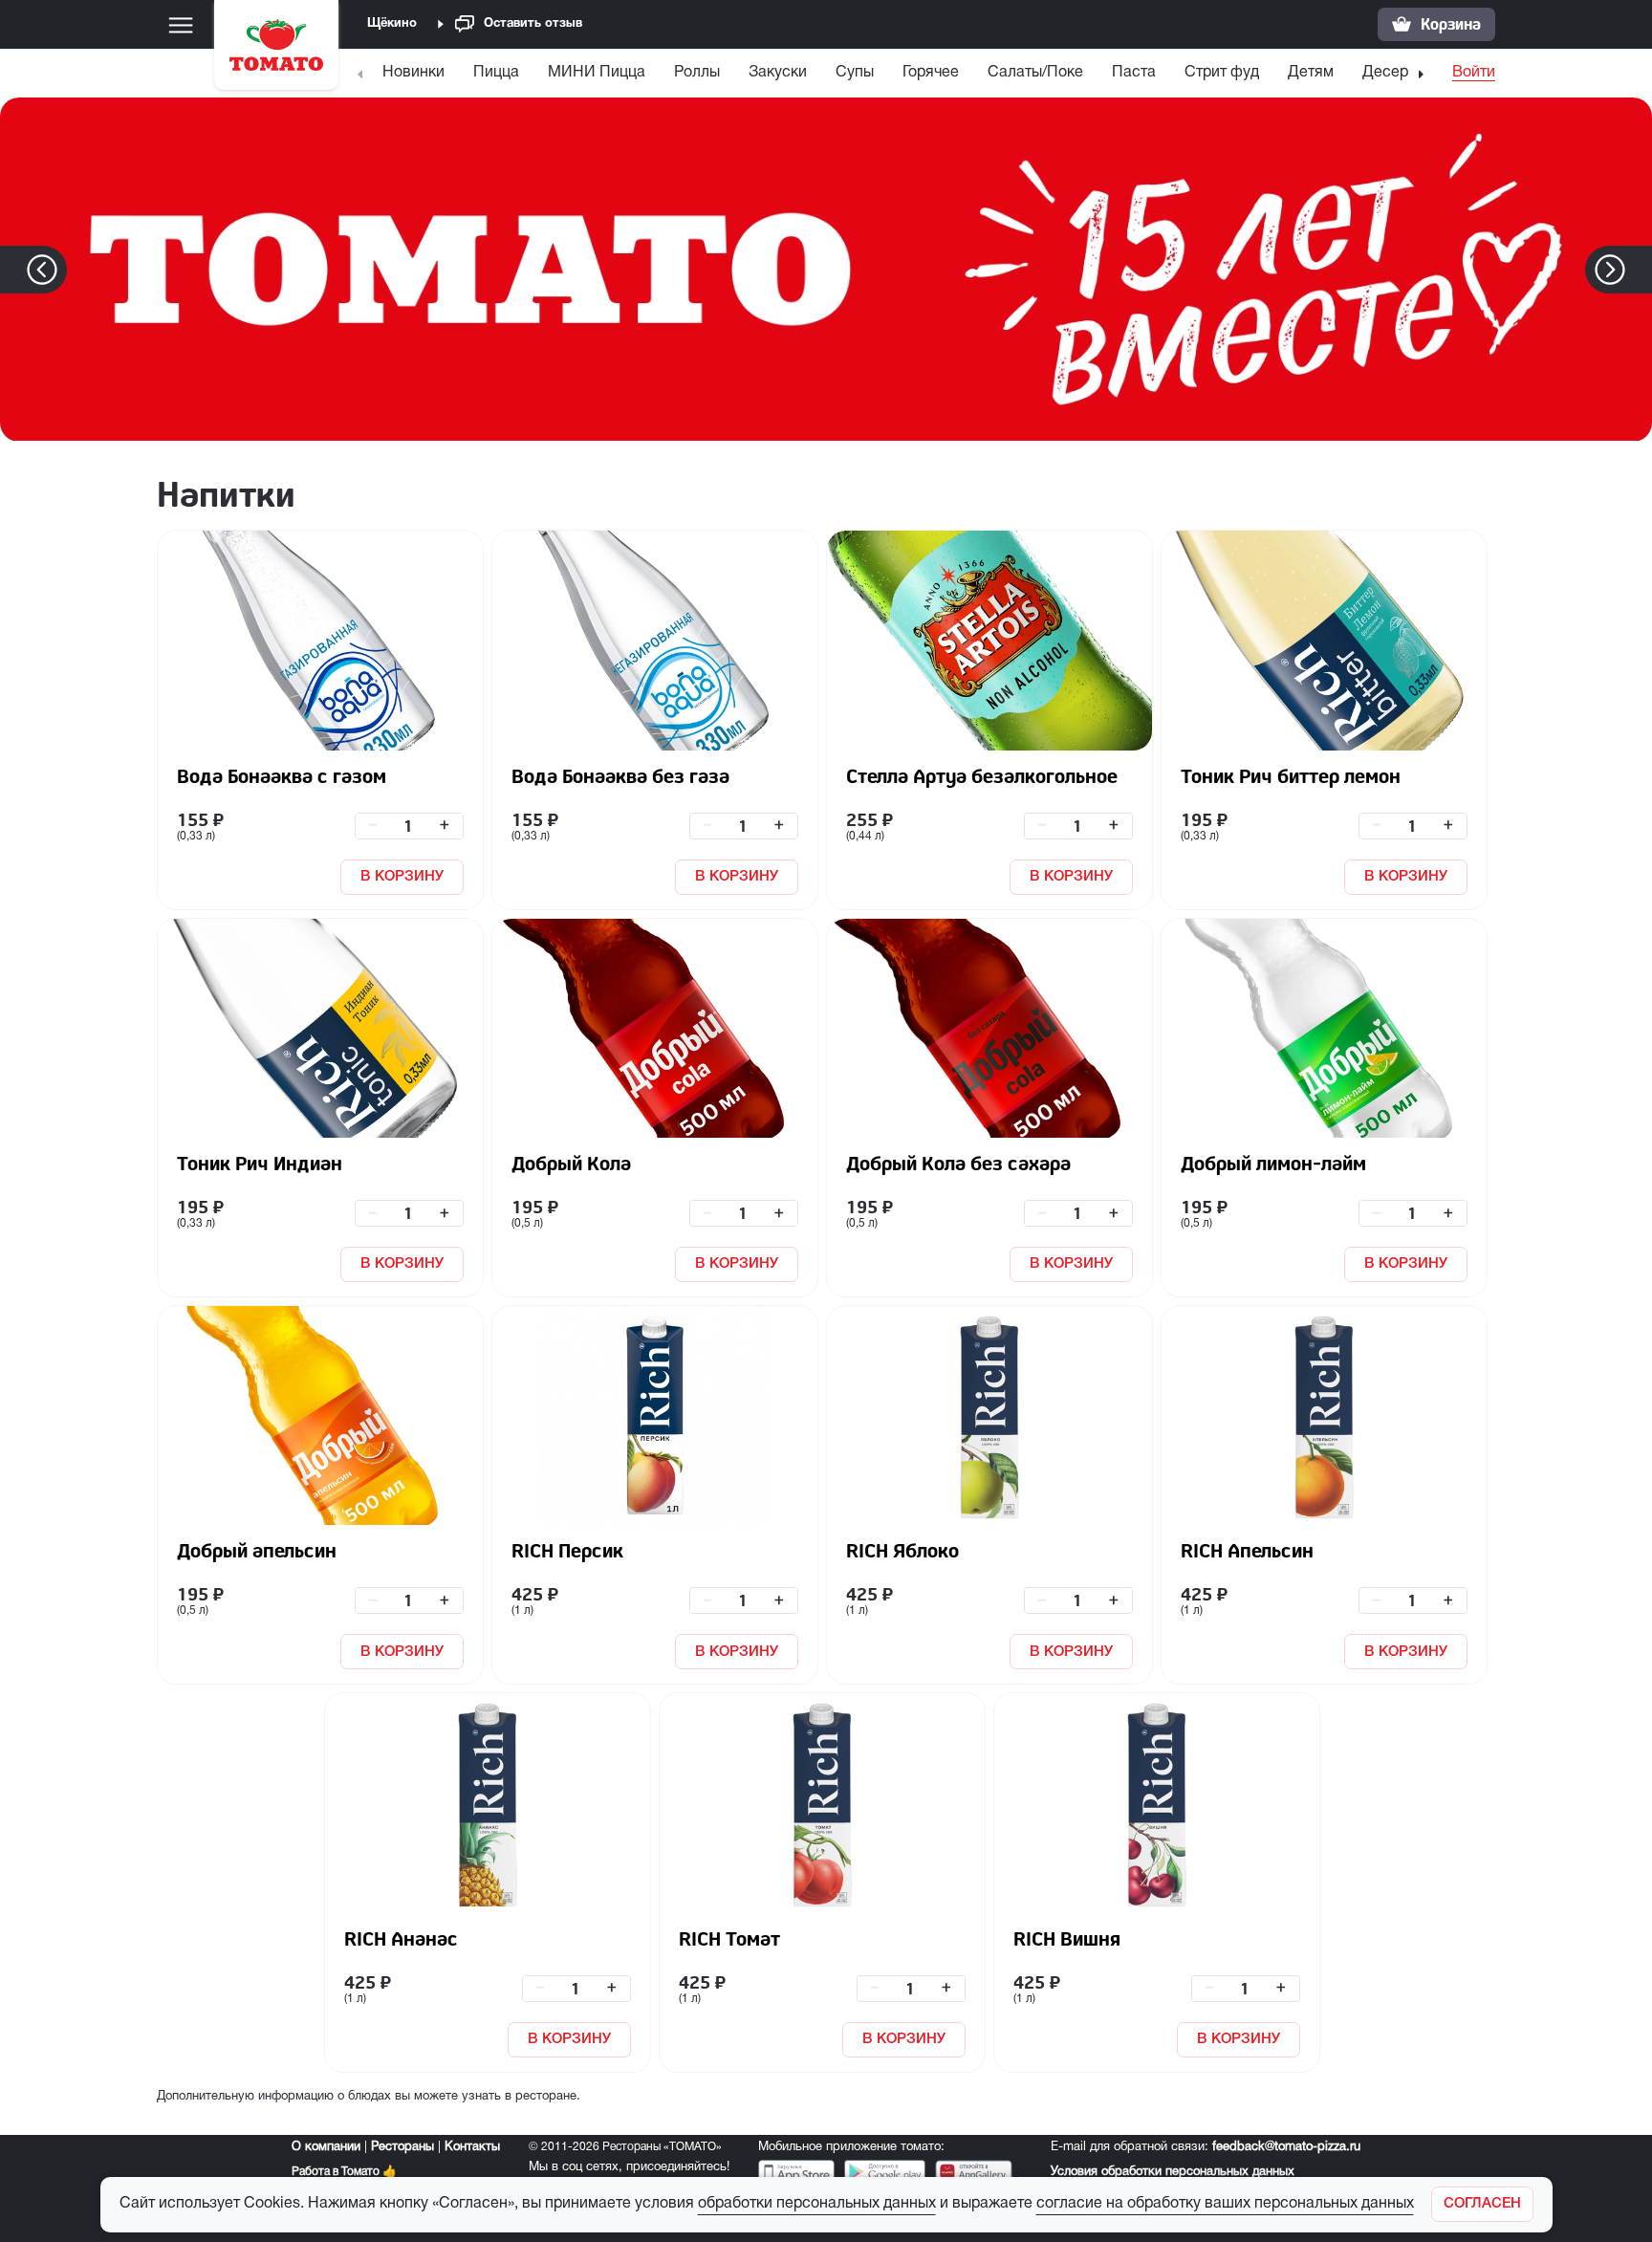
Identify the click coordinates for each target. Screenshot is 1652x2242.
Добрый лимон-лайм (1273, 1163)
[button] (1639, 270)
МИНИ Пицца (597, 73)
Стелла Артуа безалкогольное (982, 776)
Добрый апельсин (257, 1550)
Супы (855, 73)
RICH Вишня (1067, 1938)
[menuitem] (416, 77)
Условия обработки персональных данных (1173, 2172)
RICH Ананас (401, 1938)
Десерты (1394, 73)
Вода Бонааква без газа (620, 776)
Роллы (697, 73)
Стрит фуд (1222, 73)
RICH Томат (729, 1938)
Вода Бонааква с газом (282, 776)
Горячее (931, 73)
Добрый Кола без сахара (958, 1163)
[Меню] (181, 25)
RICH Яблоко (902, 1550)
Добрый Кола (571, 1163)
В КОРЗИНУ (402, 877)
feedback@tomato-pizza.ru (1286, 2147)
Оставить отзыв (533, 24)
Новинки (413, 73)
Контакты (472, 2147)
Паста (1134, 73)
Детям (1311, 73)
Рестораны (402, 2147)
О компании (326, 2147)
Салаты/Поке (1035, 73)
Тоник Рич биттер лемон (1291, 776)
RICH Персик (567, 1550)
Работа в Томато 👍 (344, 2172)
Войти (1474, 73)
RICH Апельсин (1247, 1550)
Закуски (778, 73)
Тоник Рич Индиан (260, 1163)
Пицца (496, 73)
